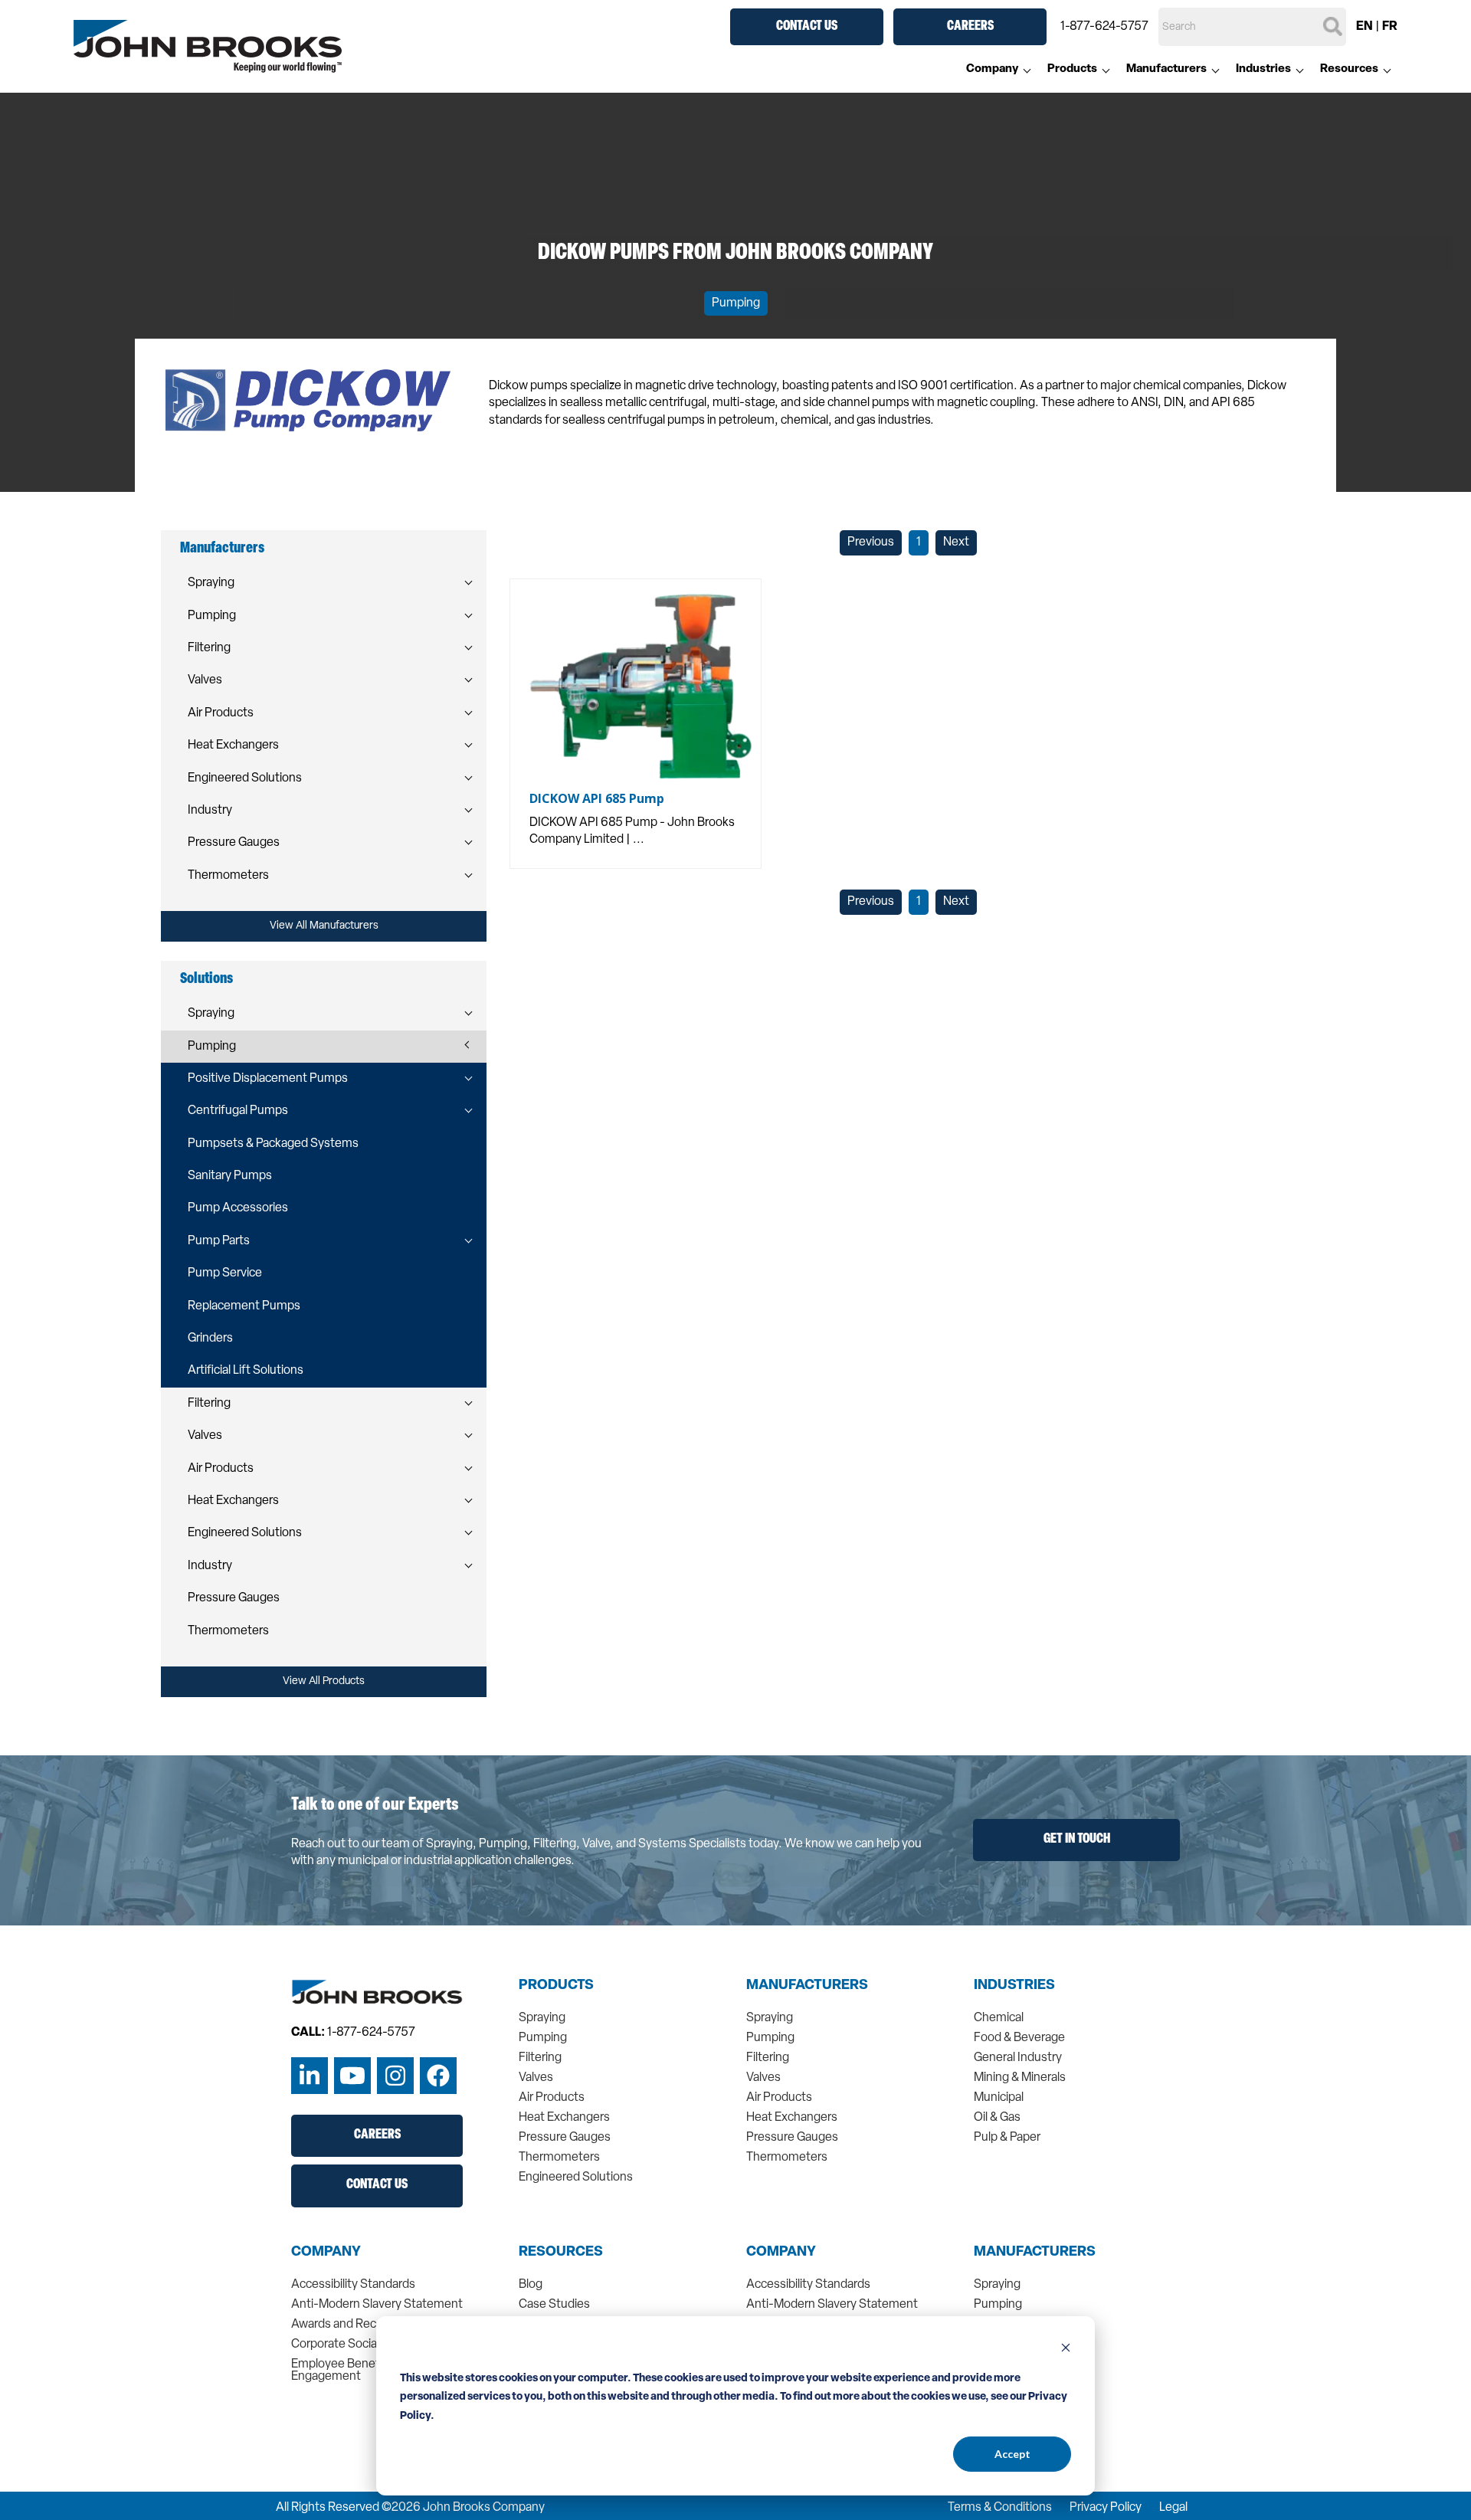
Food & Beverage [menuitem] (1019, 2038)
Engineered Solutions (245, 778)
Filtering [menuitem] (540, 2058)
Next (956, 542)
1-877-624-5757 (1104, 27)
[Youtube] (352, 2076)
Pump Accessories (238, 1208)
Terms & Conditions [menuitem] (1000, 2508)
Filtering (209, 648)
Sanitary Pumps (230, 1176)
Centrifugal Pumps (238, 1111)
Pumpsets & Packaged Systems (273, 1144)
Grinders (210, 1339)
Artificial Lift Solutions (246, 1371)
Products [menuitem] (1072, 69)
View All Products (324, 1681)
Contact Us (807, 27)
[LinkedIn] (310, 2076)
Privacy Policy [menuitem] (1106, 2508)
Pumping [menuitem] (543, 2038)
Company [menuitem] (992, 69)
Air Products (221, 713)
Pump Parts (219, 1241)
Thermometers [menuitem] (559, 2158)
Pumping (736, 303)
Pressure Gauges (234, 843)
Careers (970, 27)
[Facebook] (438, 2076)
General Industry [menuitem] (1018, 2058)
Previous (871, 542)
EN (1365, 27)
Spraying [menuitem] (542, 2018)
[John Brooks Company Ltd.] (208, 47)
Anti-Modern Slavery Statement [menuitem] (377, 2305)
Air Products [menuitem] (552, 2098)
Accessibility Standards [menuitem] (353, 2285)
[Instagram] (395, 2076)
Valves (205, 680)
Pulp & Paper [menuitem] (1007, 2138)
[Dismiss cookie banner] (1066, 2350)
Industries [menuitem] (1263, 69)
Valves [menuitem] (536, 2078)
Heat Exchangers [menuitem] (564, 2118)
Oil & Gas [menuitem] (997, 2118)
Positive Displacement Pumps (268, 1079)
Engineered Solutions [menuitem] (576, 2178)
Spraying (211, 583)
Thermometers (228, 876)
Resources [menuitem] (1349, 69)
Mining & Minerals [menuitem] (1020, 2078)
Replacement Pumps (244, 1306)
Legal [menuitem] (1173, 2508)
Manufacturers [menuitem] (1166, 69)
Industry (210, 811)
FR (1390, 27)
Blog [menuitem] (531, 2285)
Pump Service (225, 1273)
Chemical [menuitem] (999, 2018)
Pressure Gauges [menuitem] (565, 2138)
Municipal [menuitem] (999, 2098)
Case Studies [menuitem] (554, 2305)
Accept (1012, 2454)
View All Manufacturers (324, 926)
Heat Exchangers (233, 746)
